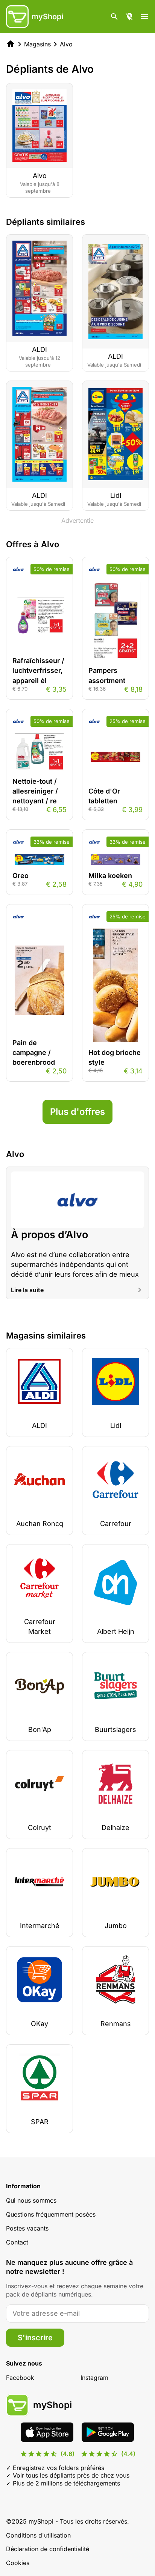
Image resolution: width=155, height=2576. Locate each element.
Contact (17, 2242)
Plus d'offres (77, 1112)
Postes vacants (27, 2228)
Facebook (20, 2378)
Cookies (18, 2563)
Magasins (37, 44)
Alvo (66, 44)
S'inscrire (35, 2338)
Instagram (94, 2378)
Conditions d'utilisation (38, 2535)
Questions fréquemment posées (51, 2214)
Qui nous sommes (31, 2200)
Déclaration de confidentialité (48, 2549)
